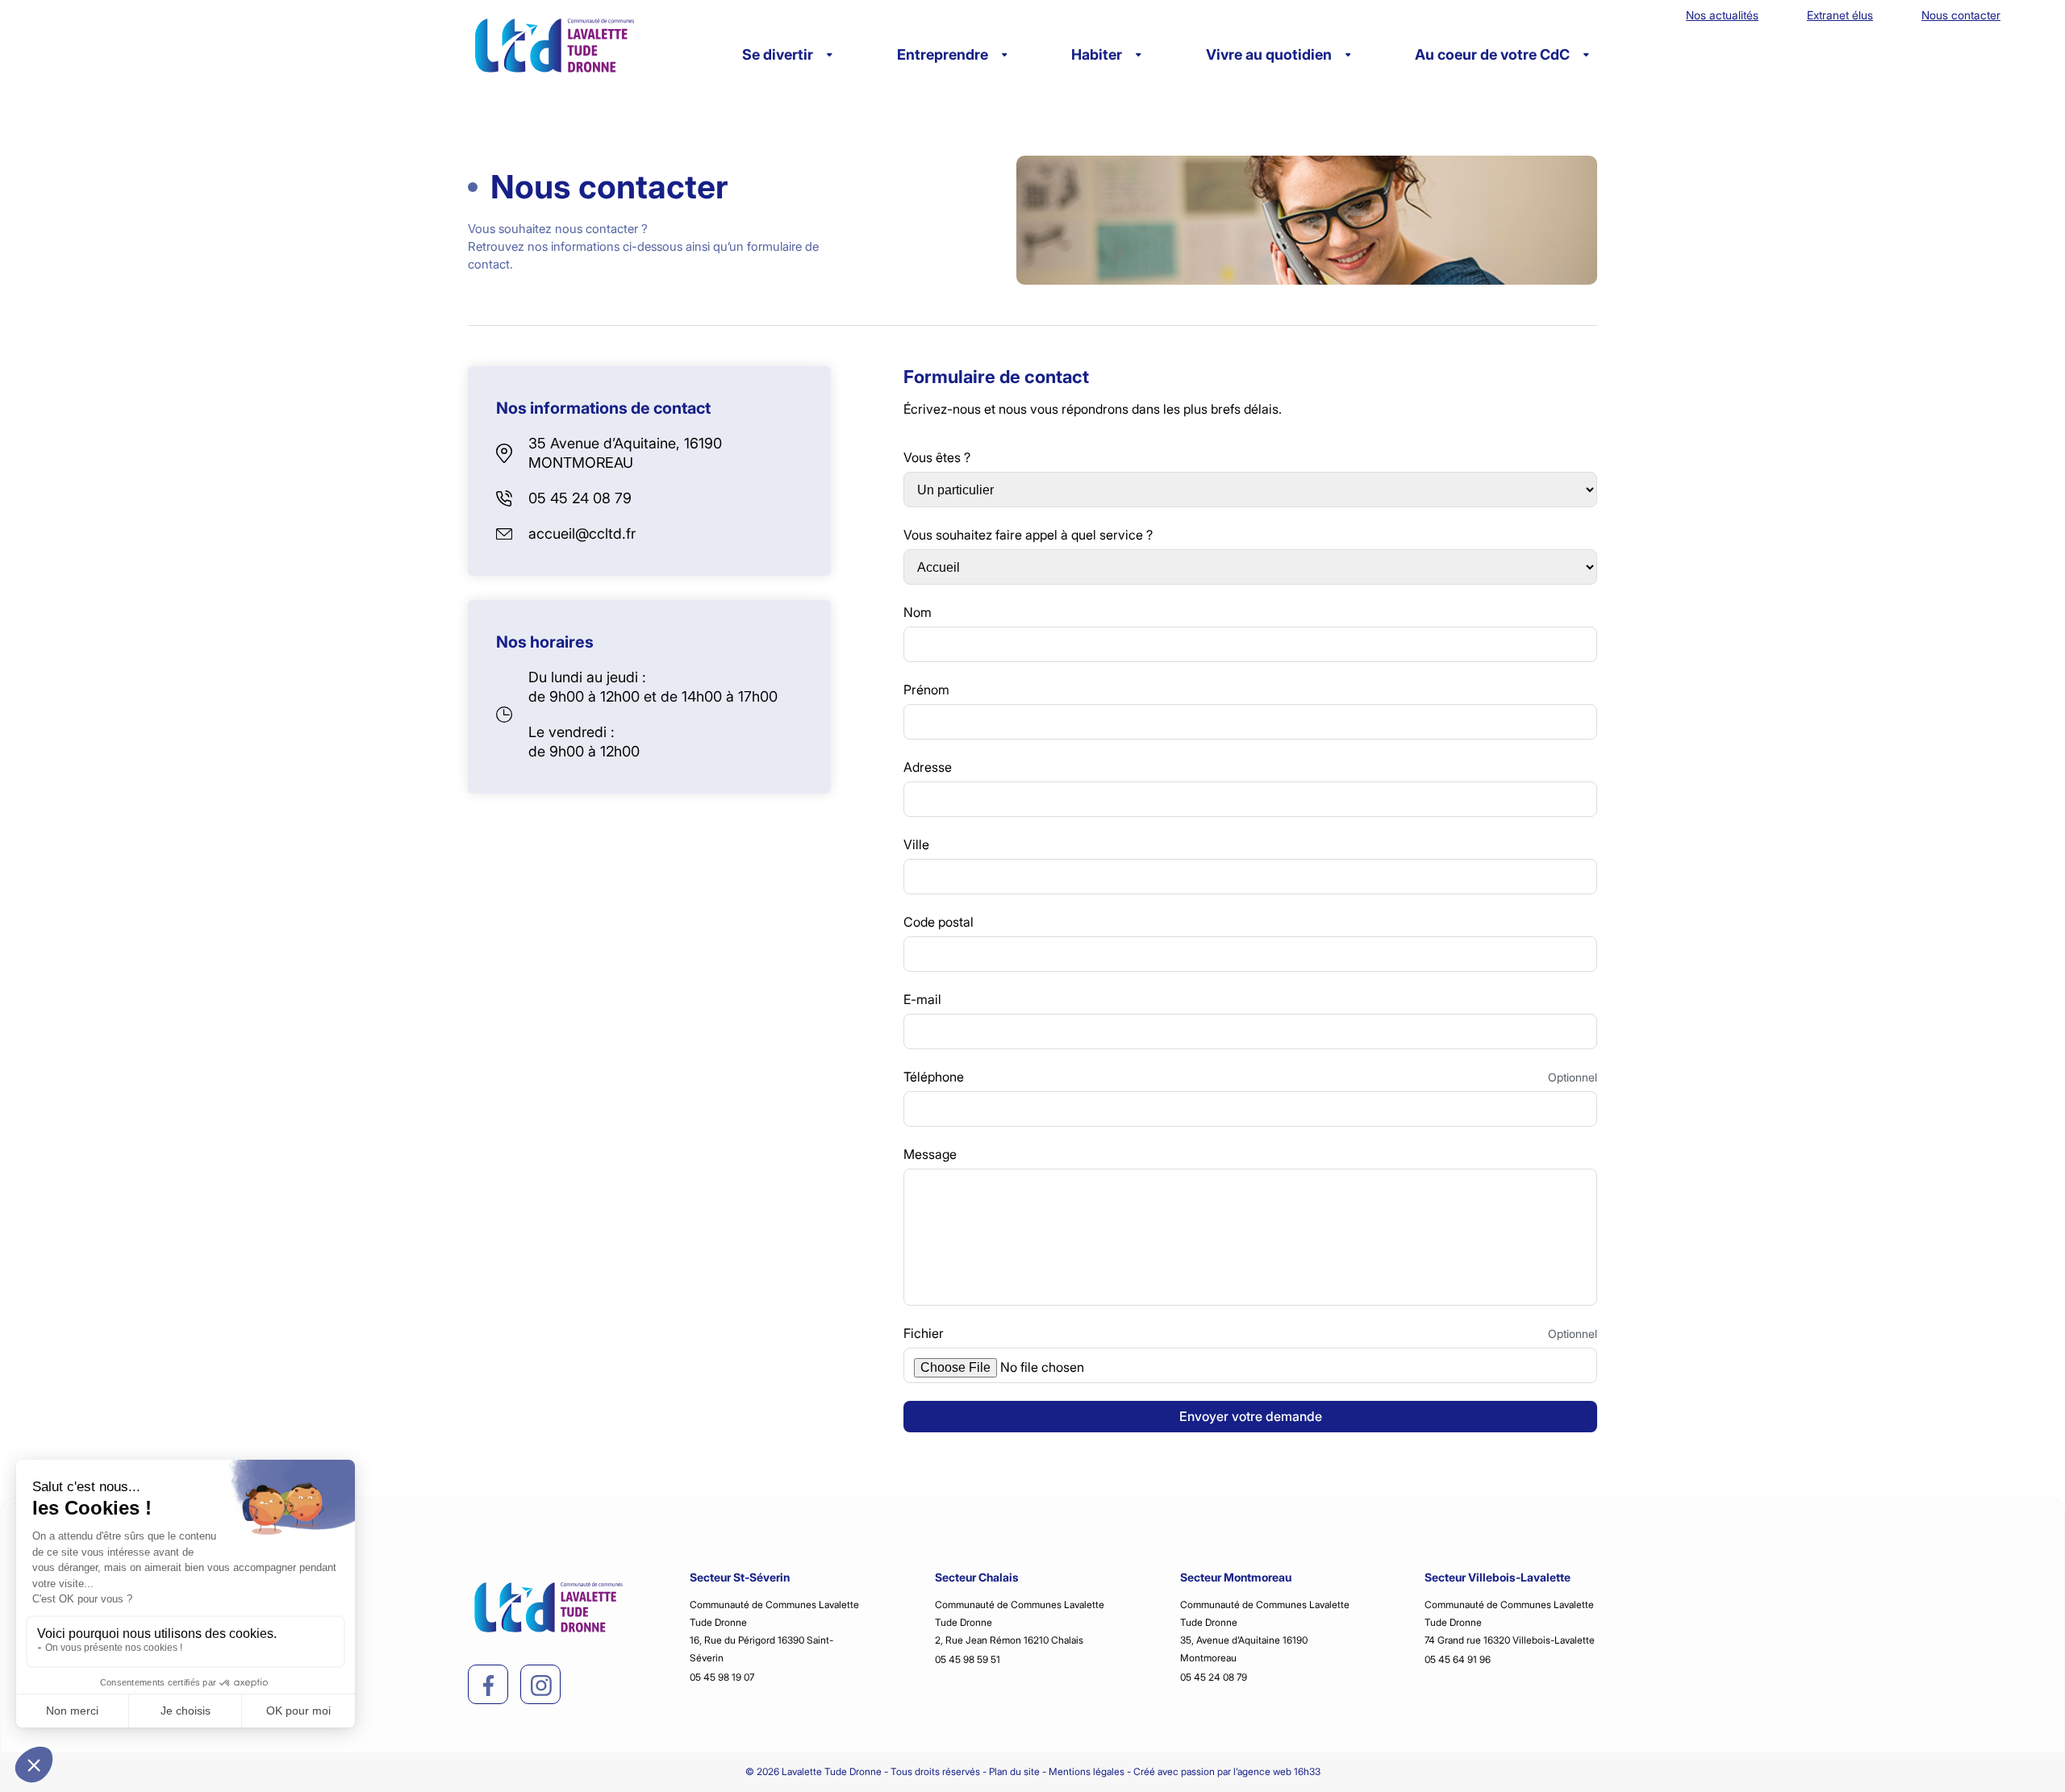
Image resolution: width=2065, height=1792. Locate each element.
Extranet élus (1840, 15)
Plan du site (1014, 1771)
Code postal (939, 922)
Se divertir (778, 54)
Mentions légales (1087, 1771)
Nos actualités (1722, 15)
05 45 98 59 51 (968, 1659)
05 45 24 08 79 (580, 498)
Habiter (1097, 54)
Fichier (924, 1333)
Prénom (926, 690)
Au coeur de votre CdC (1492, 54)
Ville (916, 844)
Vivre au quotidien (1269, 54)
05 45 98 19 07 (722, 1677)
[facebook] (489, 1686)
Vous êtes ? (937, 457)
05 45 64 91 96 (1458, 1659)
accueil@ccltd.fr (582, 533)
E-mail (922, 999)
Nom (918, 612)
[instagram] (541, 1686)
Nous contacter (1961, 15)
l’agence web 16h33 (1277, 1771)
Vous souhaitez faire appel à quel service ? (1028, 535)
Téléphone (934, 1077)
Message (930, 1154)
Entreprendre (943, 54)
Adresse (928, 767)
